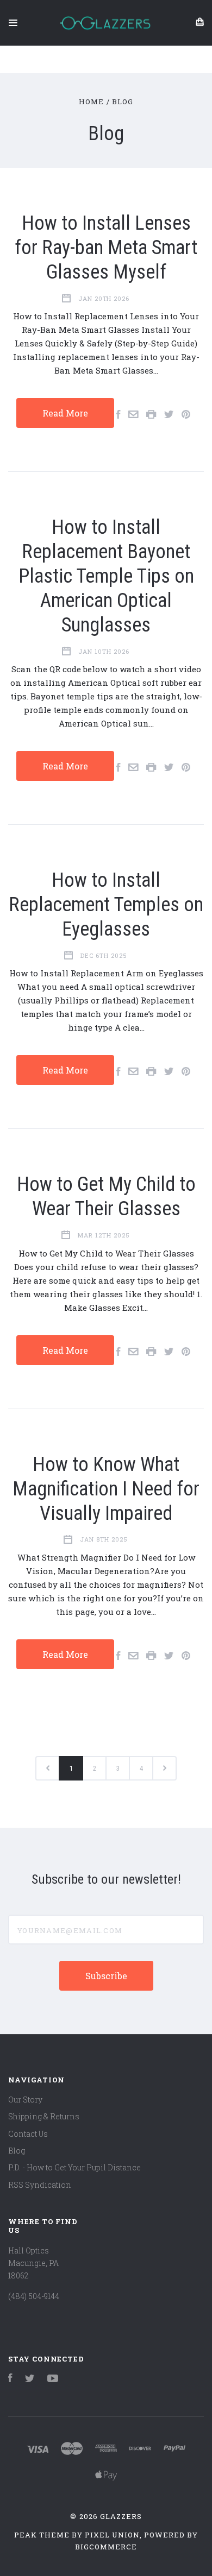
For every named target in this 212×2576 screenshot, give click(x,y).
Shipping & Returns (44, 2116)
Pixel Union (112, 2535)
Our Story (25, 2100)
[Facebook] (10, 2379)
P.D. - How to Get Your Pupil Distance (74, 2167)
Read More (65, 413)
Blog (17, 2151)
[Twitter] (30, 2379)
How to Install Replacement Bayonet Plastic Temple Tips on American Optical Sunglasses (106, 576)
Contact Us (28, 2134)
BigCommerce (106, 2547)
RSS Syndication (40, 2185)
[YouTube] (53, 2379)
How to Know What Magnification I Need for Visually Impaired (106, 1489)
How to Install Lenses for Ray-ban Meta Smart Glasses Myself (106, 248)
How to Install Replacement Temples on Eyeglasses (106, 905)
